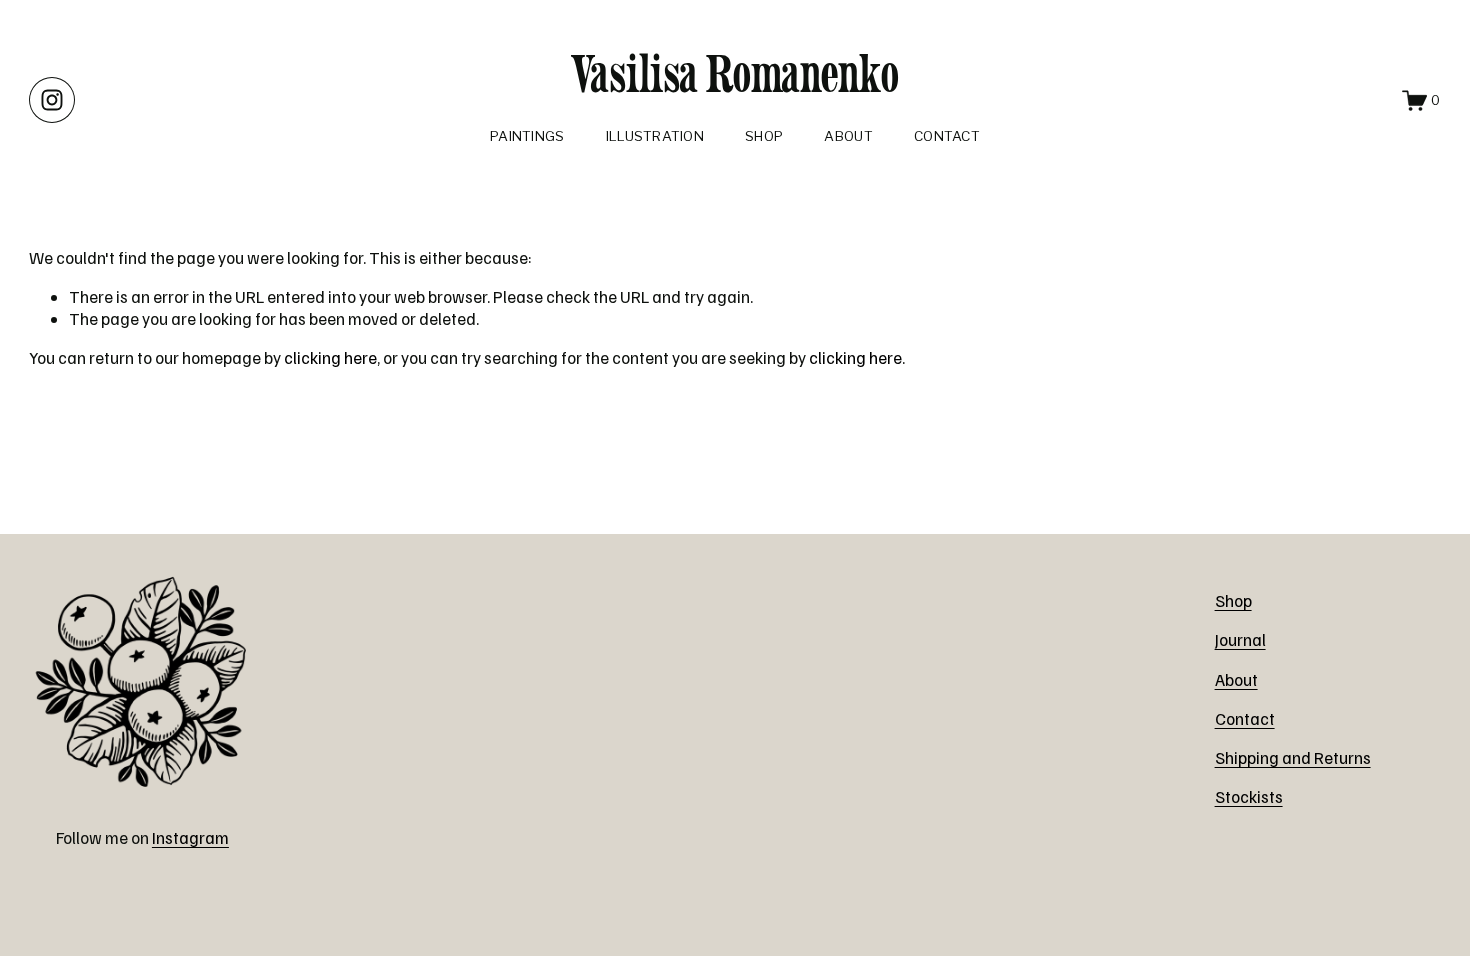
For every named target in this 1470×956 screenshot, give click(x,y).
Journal (1240, 639)
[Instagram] (52, 100)
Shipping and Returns (1293, 757)
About (848, 136)
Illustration (655, 136)
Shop (764, 136)
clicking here (330, 357)
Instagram (190, 837)
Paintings (527, 136)
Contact (947, 136)
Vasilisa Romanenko (735, 73)
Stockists (1249, 796)
